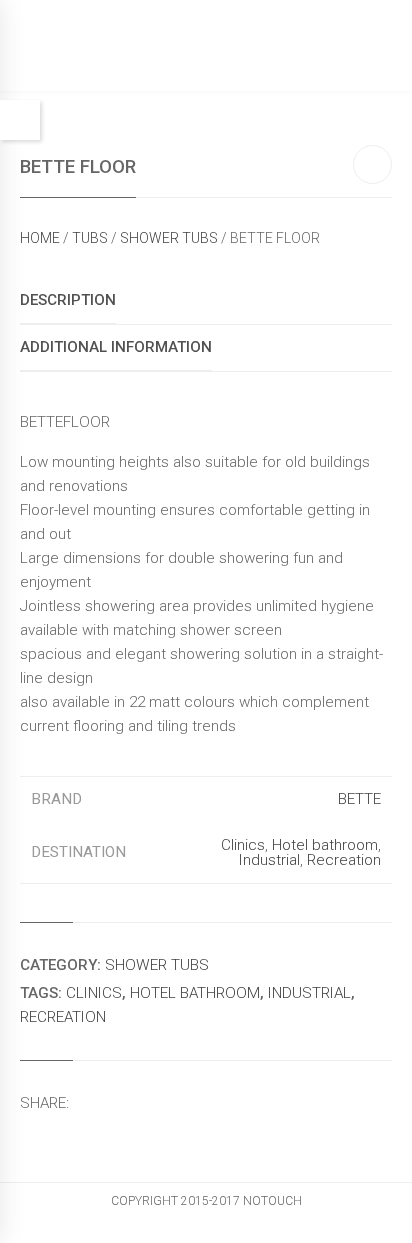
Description (68, 300)
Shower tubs (169, 238)
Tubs (90, 238)
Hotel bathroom (325, 845)
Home (40, 238)
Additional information (116, 347)
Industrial (269, 860)
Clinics (243, 845)
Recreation (344, 860)
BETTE (359, 799)
